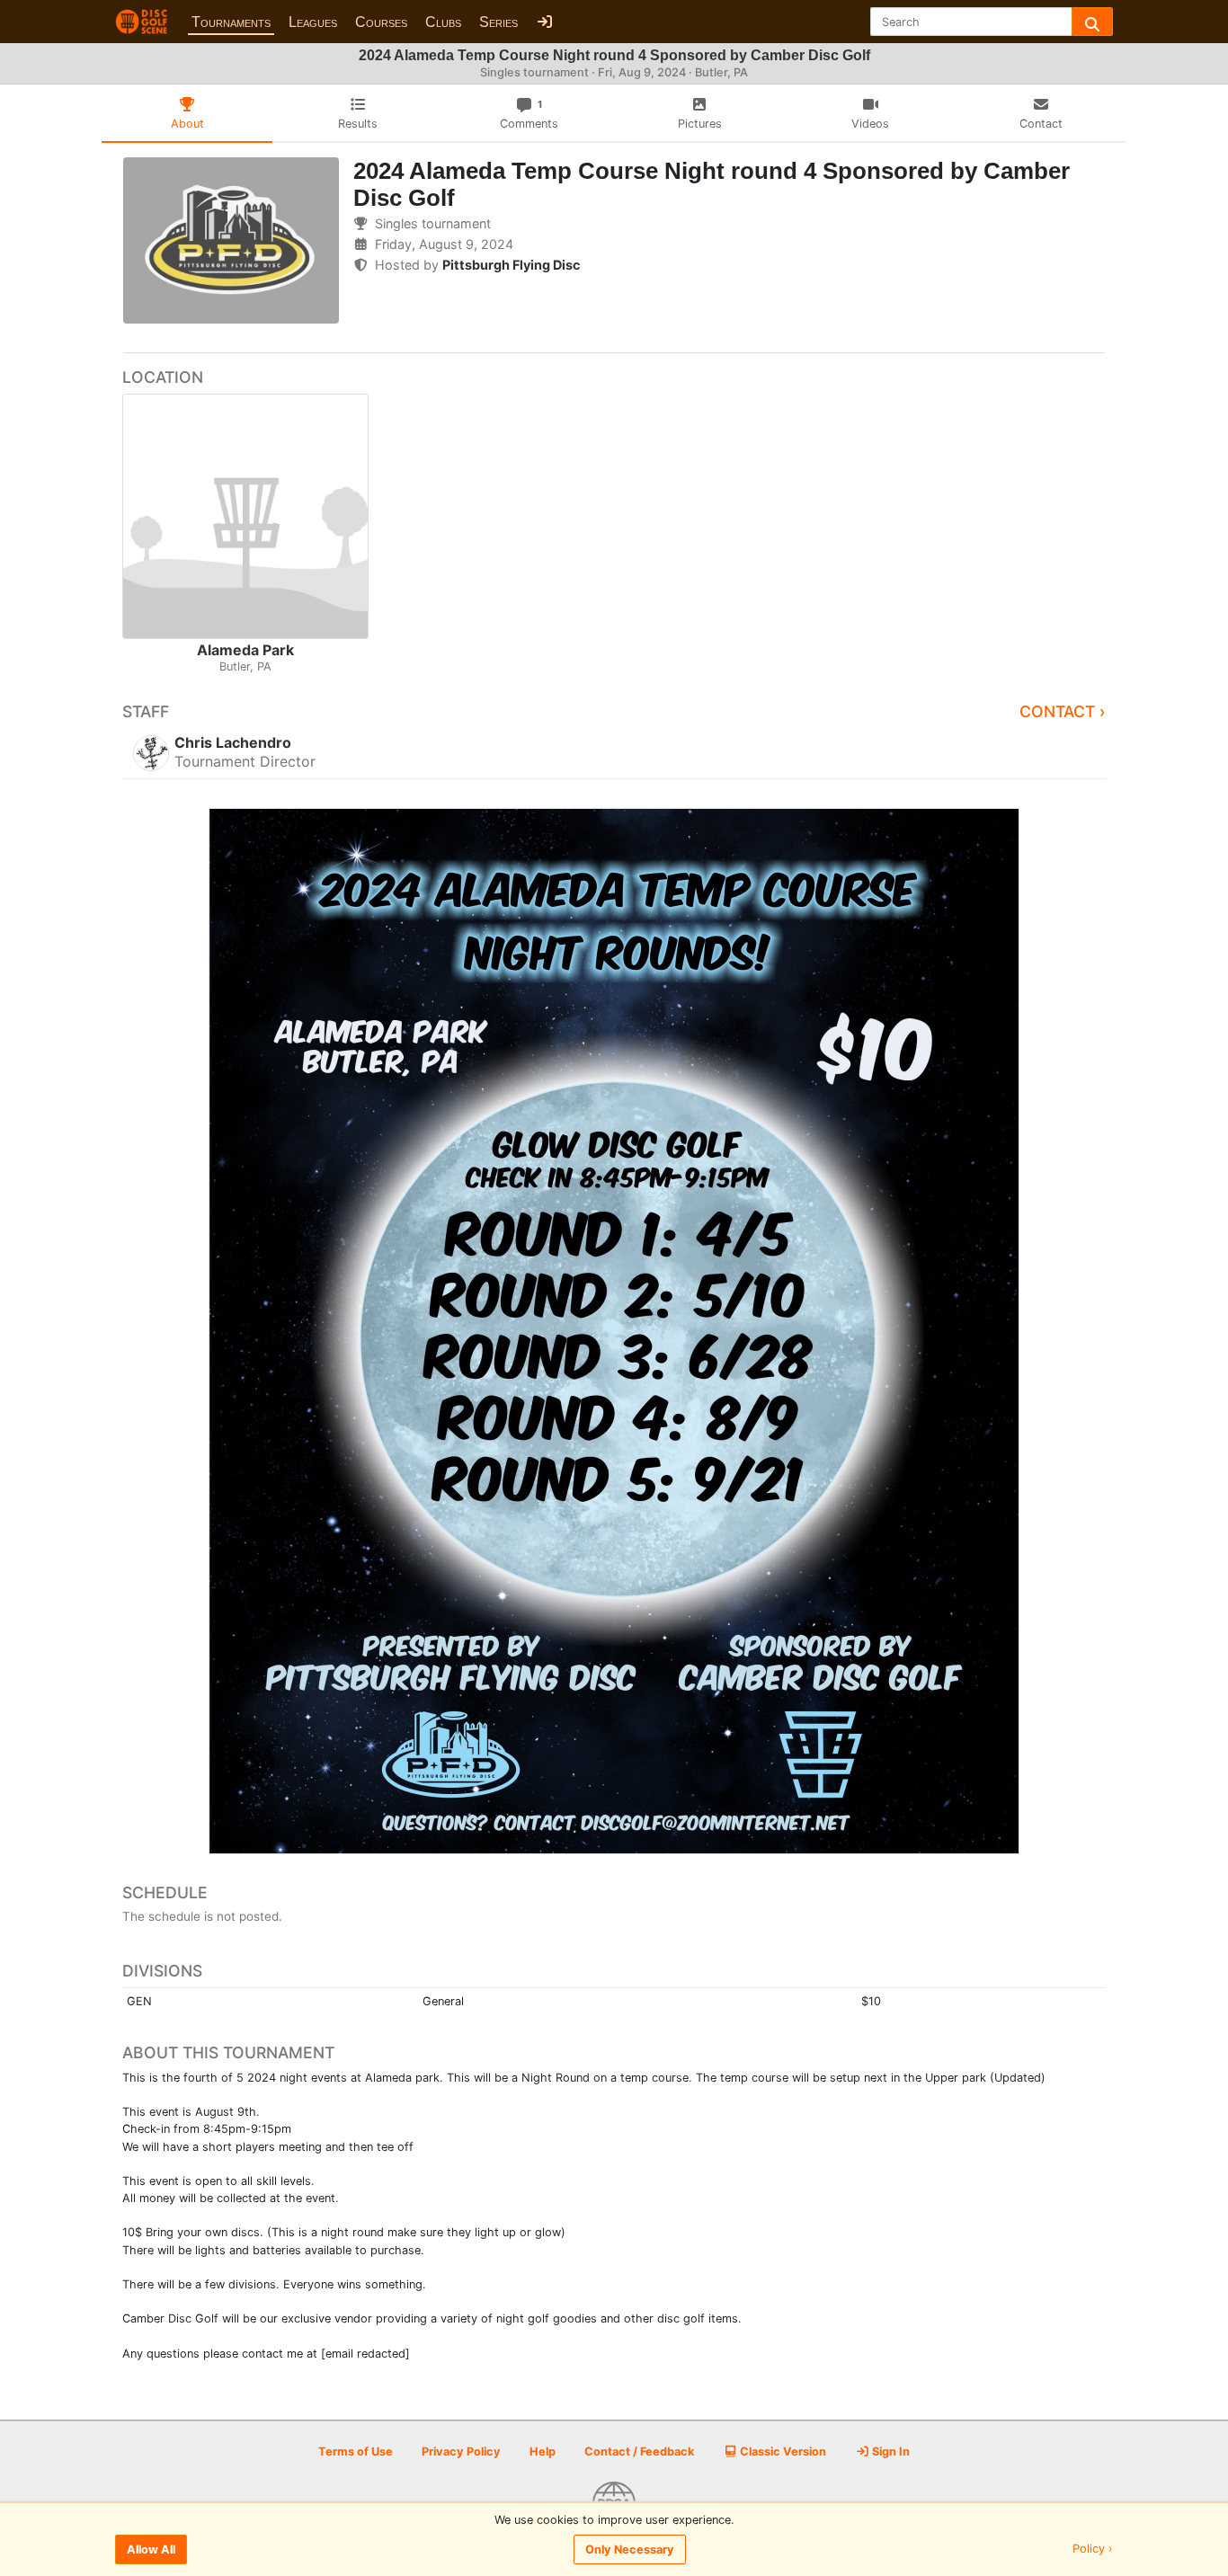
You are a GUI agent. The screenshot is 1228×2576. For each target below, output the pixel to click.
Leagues (313, 22)
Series (498, 22)
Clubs (443, 22)
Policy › (1093, 2549)
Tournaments (231, 22)
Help (543, 2452)
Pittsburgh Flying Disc (511, 265)
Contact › (1063, 711)
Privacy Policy (461, 2452)
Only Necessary (630, 2549)
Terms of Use (356, 2452)
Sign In (890, 2452)
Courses (381, 22)
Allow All (151, 2549)
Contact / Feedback (639, 2452)
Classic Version (782, 2452)
